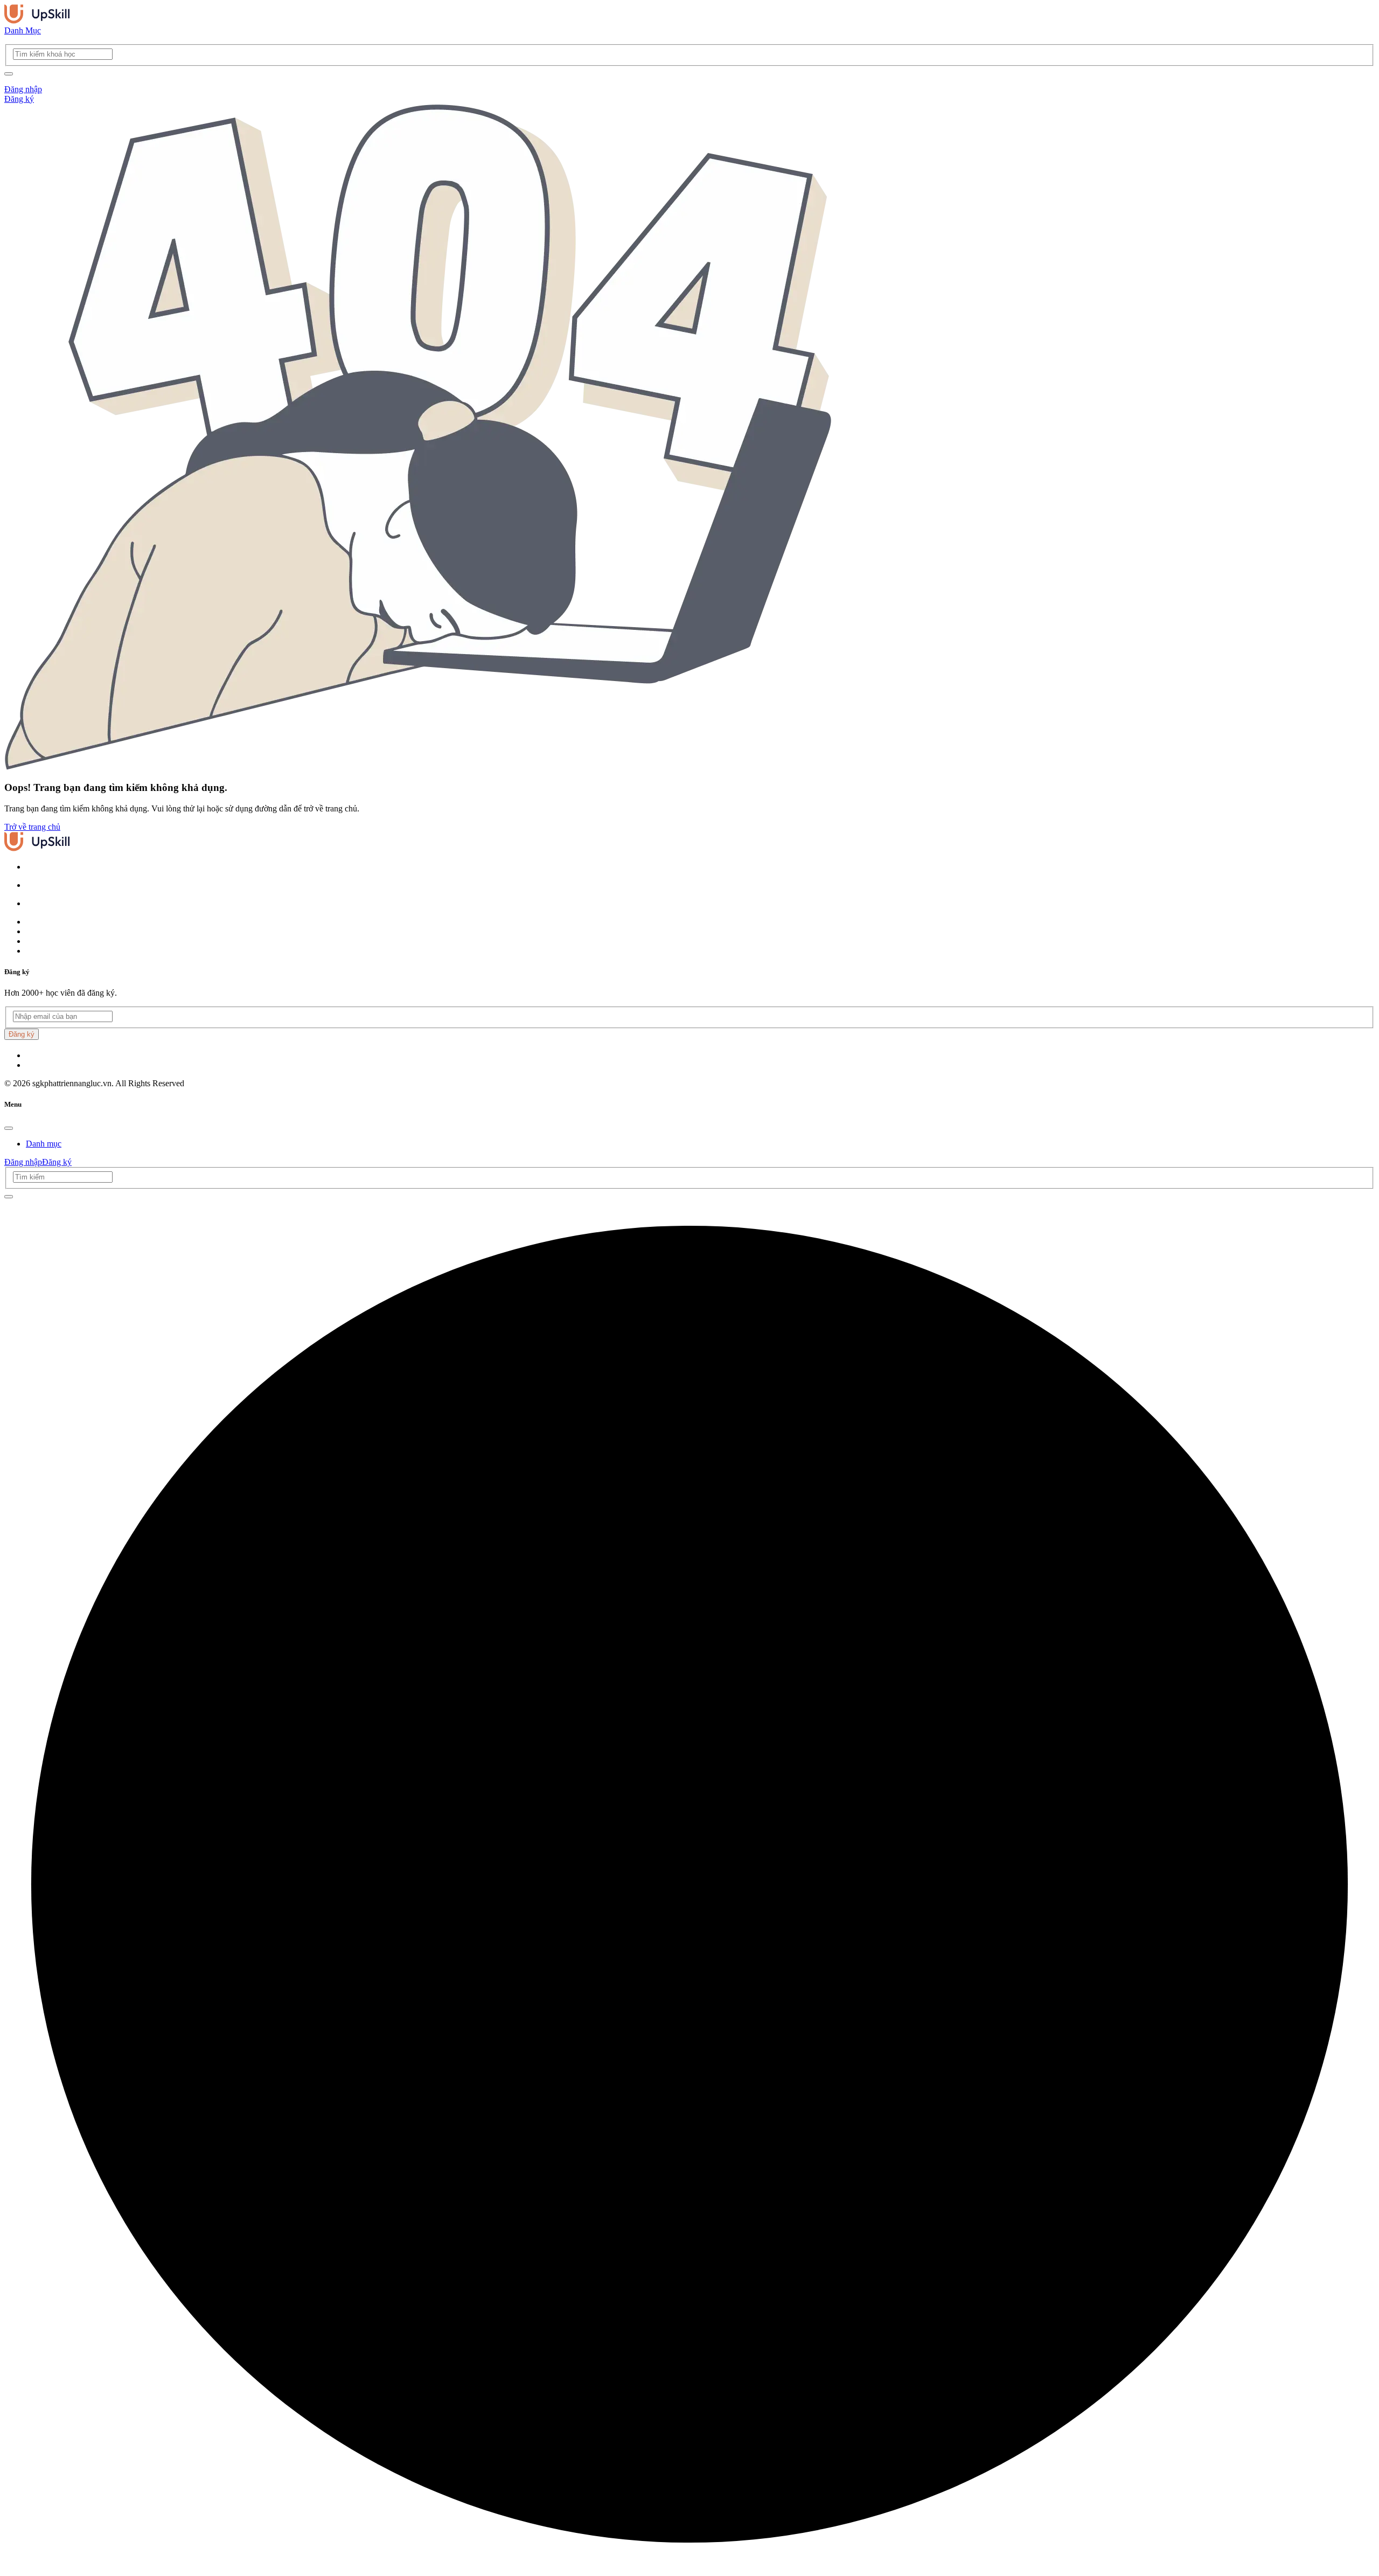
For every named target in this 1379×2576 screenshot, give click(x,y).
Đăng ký (19, 99)
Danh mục (44, 1144)
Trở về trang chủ (32, 827)
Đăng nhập (23, 89)
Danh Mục (23, 30)
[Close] (9, 1128)
